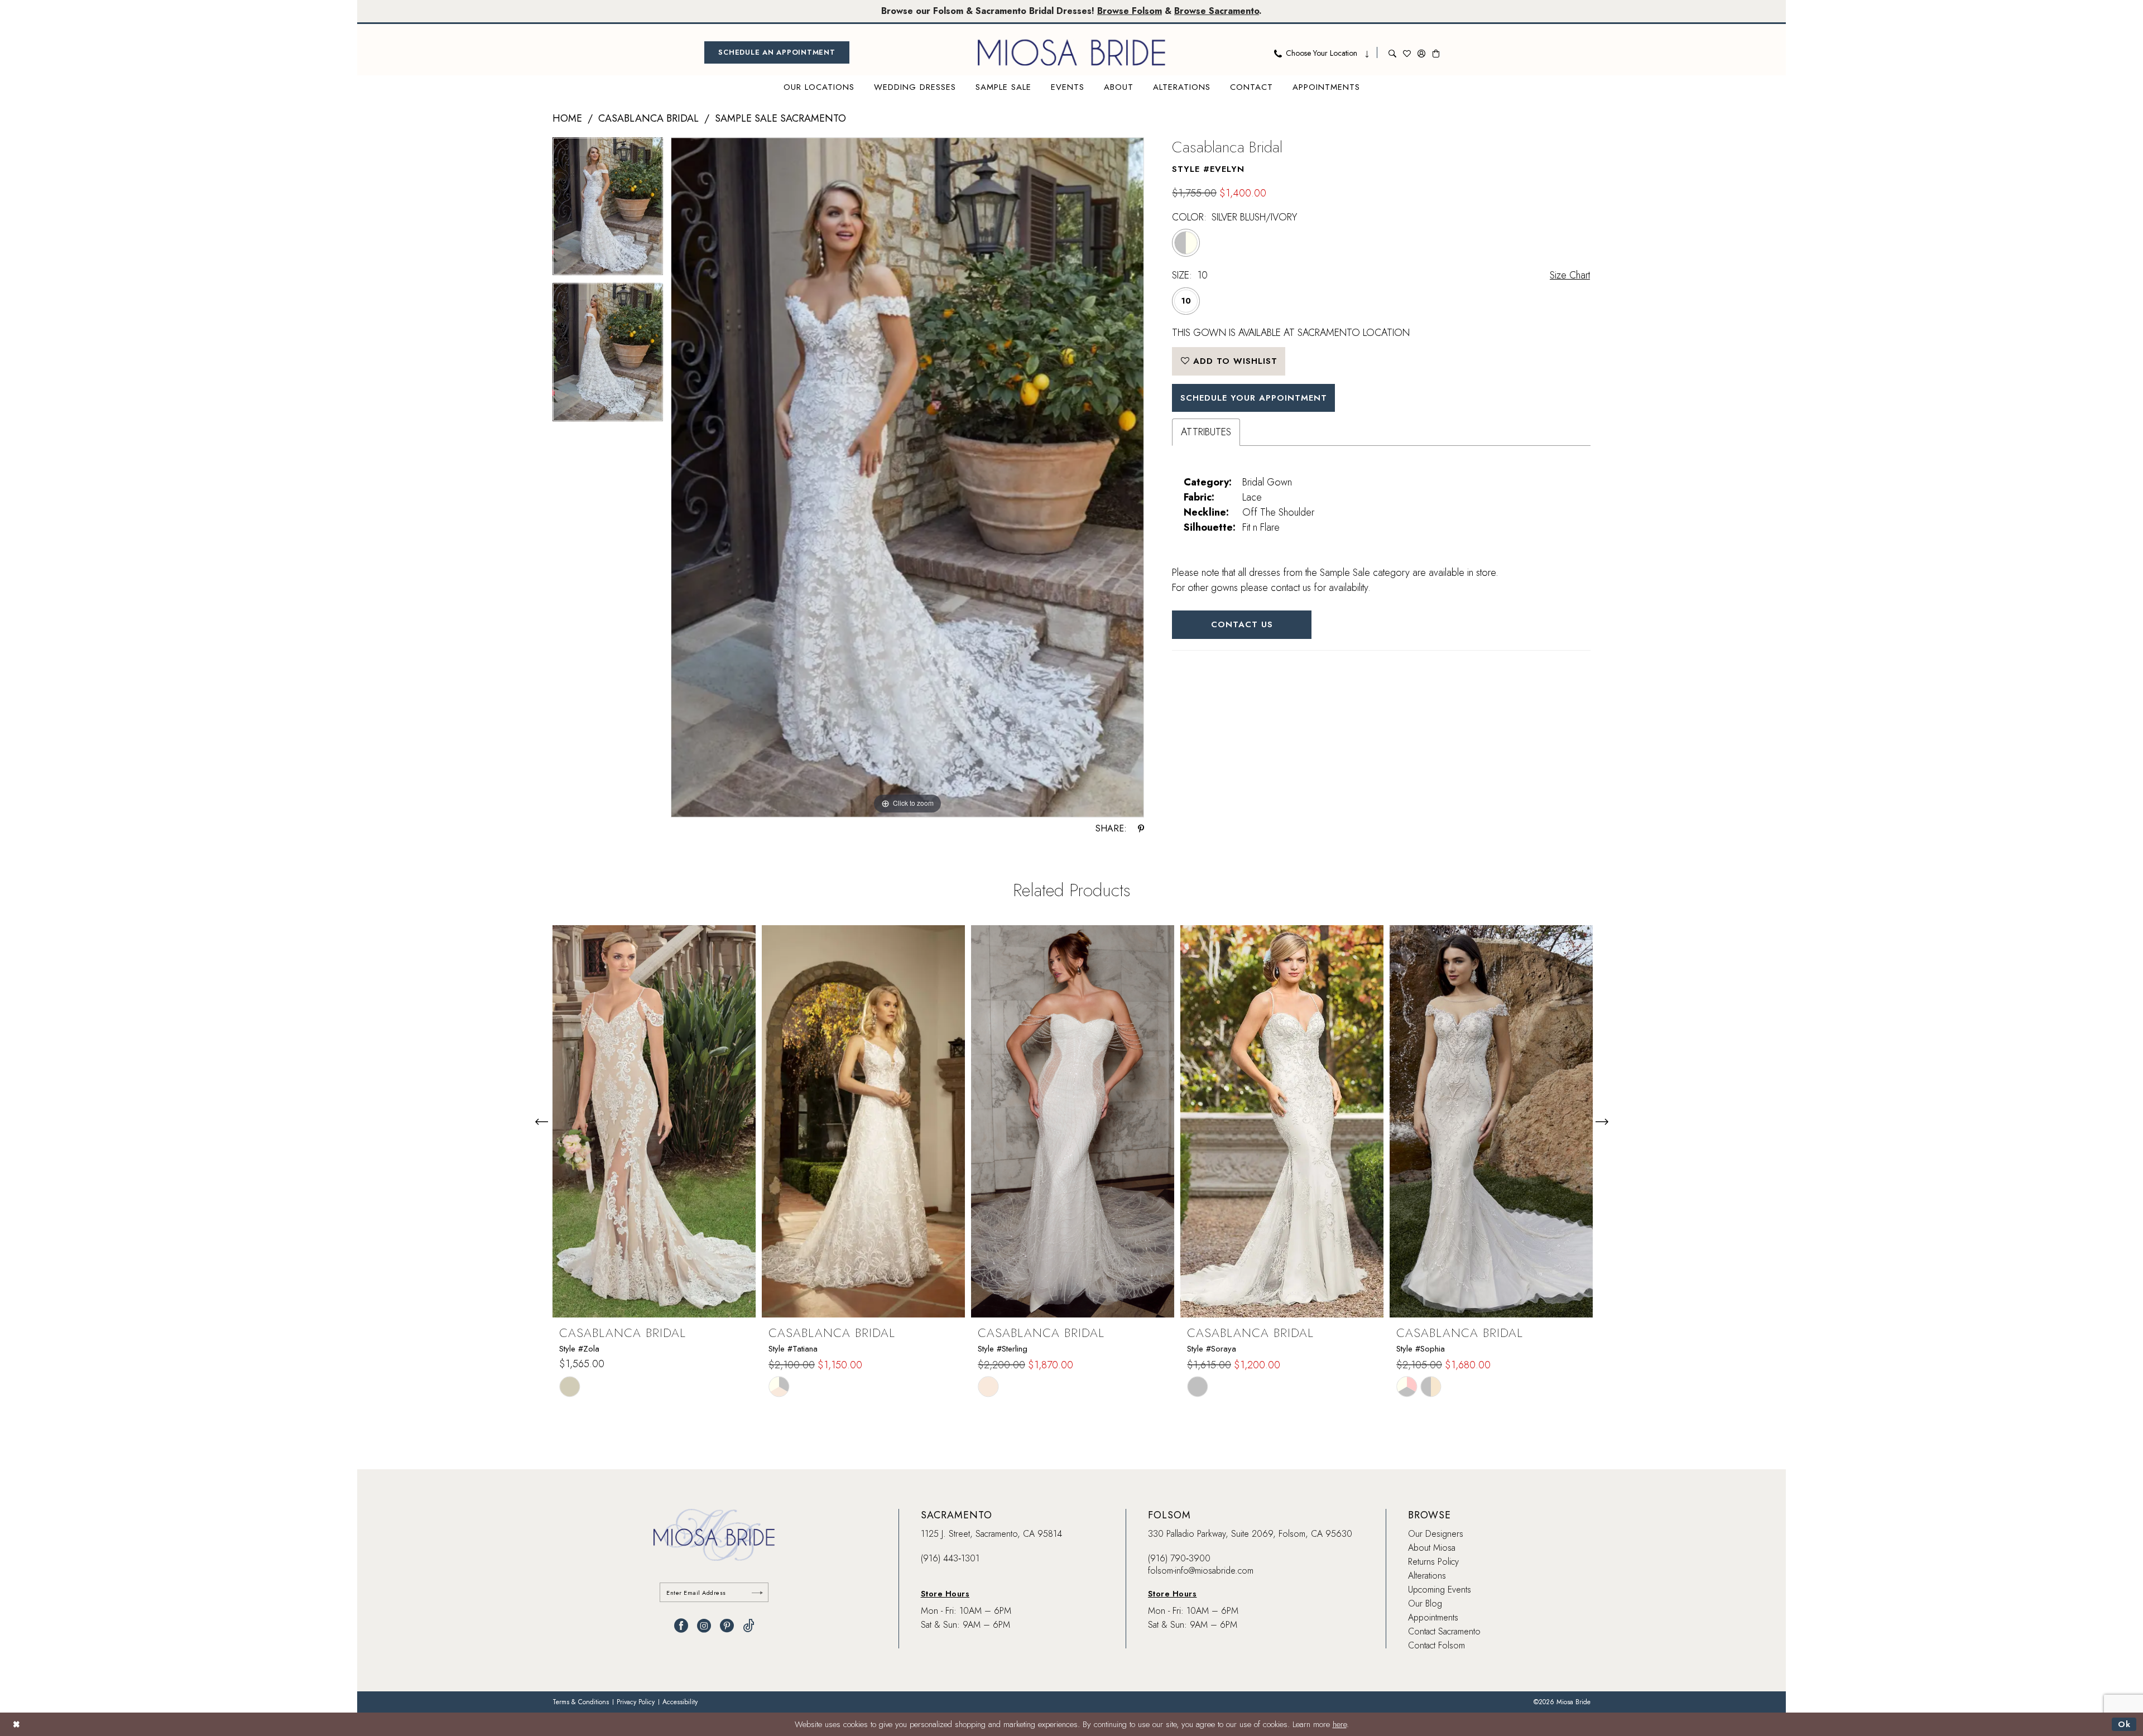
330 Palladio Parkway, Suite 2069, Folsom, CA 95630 (1250, 1534)
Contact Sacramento (1444, 1631)
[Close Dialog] (16, 1724)
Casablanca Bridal (648, 118)
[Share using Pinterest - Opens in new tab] (1141, 829)
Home (567, 118)
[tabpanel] (608, 210)
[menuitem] (777, 52)
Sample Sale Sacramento (780, 118)
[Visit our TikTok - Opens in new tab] (749, 1626)
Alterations (1427, 1576)
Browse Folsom (1130, 11)
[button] (1421, 52)
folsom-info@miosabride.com (1201, 1571)
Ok (2124, 1724)
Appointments (1433, 1617)
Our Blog (1425, 1603)
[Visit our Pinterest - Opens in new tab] (727, 1626)
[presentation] (654, 1121)
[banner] (1071, 52)
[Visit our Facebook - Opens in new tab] (681, 1626)
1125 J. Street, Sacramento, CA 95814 (991, 1534)
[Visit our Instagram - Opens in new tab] (704, 1626)
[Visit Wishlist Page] (1407, 52)
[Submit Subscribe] (757, 1592)
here (1340, 1724)
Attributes (1206, 432)
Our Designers (1436, 1534)
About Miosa (1432, 1548)
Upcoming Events (1440, 1590)
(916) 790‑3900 (1179, 1558)
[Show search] (1392, 52)
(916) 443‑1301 (950, 1558)
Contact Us (1242, 624)
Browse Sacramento (1217, 11)
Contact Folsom (1436, 1645)
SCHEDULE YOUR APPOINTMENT (1254, 398)
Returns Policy (1433, 1562)
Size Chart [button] (1570, 275)
